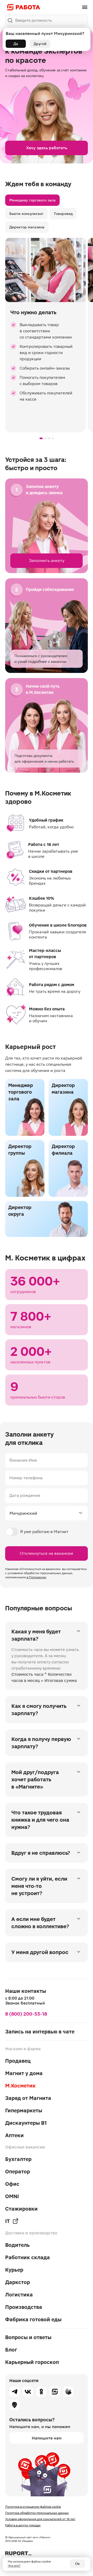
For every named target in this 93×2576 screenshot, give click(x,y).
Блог (11, 2350)
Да (16, 44)
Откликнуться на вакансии (47, 1553)
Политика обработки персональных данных (37, 2513)
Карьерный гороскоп (32, 2362)
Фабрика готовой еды (33, 2319)
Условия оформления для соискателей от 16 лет (40, 2519)
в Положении (36, 1577)
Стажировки (21, 2209)
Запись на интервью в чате (40, 2032)
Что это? (14, 2566)
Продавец (18, 2061)
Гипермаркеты (24, 2111)
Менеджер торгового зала (32, 200)
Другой (40, 44)
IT (7, 2221)
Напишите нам (47, 2438)
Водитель (17, 2245)
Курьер (14, 2270)
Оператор (18, 2172)
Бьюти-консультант (26, 214)
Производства (24, 2307)
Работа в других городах (23, 2525)
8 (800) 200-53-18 (26, 2014)
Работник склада (28, 2257)
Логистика (19, 2295)
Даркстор (18, 2282)
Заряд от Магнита (28, 2098)
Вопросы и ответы (28, 2337)
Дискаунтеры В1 (26, 2123)
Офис (12, 2184)
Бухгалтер (18, 2159)
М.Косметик (20, 2086)
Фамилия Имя (23, 1460)
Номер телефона (26, 1478)
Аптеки (14, 2135)
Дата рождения (25, 1495)
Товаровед (63, 214)
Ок (78, 2564)
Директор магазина (27, 227)
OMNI (12, 2196)
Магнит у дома (24, 2073)
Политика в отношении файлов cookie (33, 2507)
